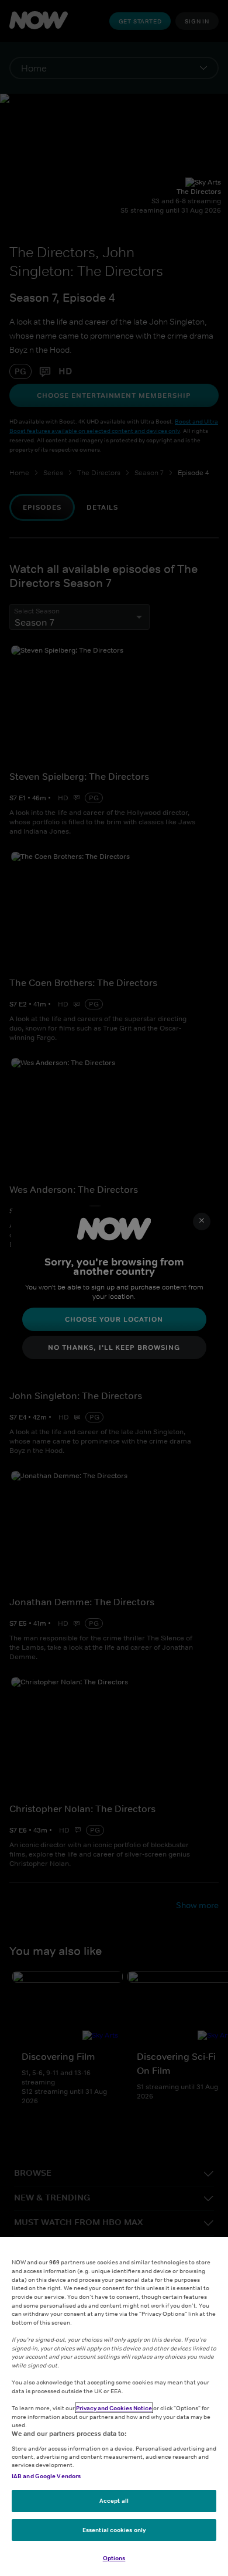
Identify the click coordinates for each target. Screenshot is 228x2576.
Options (114, 2558)
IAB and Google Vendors (46, 2476)
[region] (114, 2406)
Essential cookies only (114, 2530)
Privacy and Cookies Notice (114, 2408)
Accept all (114, 2500)
